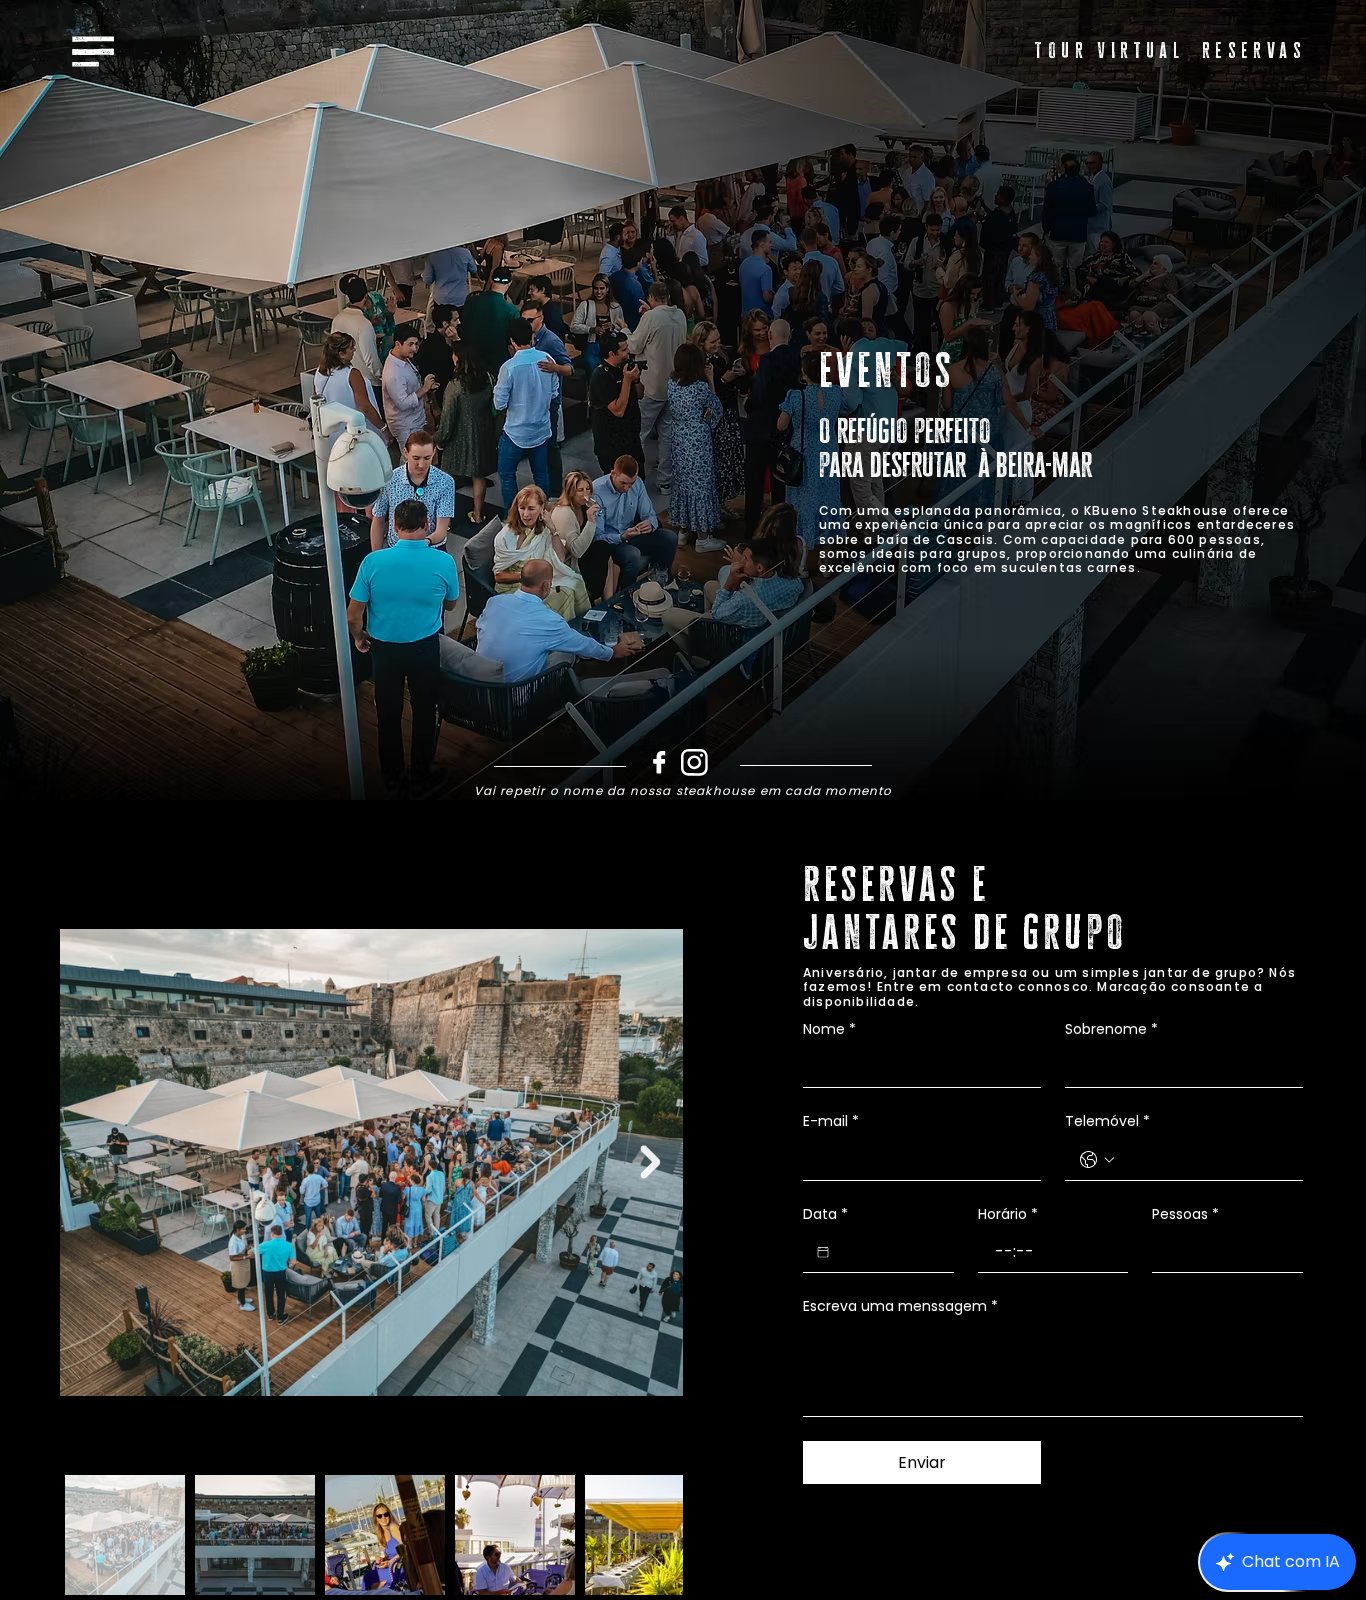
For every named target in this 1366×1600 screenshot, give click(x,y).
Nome (829, 1029)
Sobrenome (1111, 1029)
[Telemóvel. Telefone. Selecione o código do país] (1097, 1160)
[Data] (823, 1252)
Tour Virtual (1109, 50)
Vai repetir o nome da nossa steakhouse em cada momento (683, 791)
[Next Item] (650, 1163)
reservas (1254, 50)
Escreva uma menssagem (900, 1306)
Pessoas (1185, 1214)
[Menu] (93, 51)
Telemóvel (1107, 1121)
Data (825, 1214)
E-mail (831, 1121)
